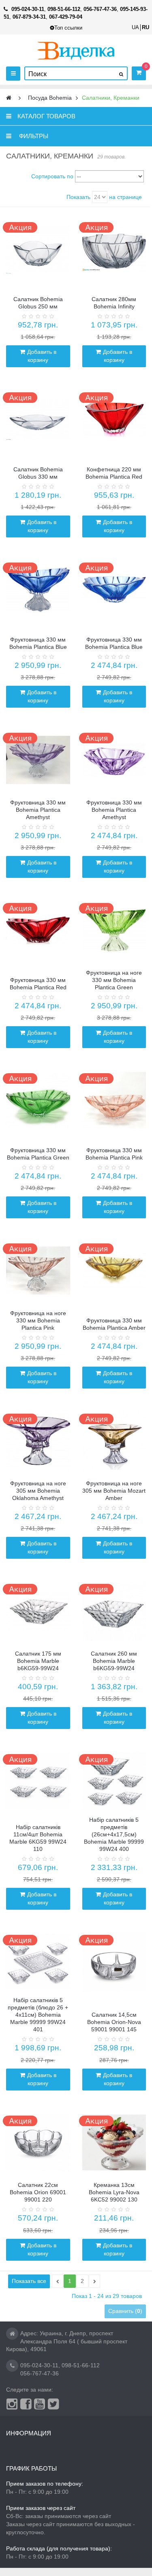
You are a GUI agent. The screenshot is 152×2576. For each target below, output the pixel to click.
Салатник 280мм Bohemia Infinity (114, 303)
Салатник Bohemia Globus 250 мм (38, 303)
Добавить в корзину (42, 356)
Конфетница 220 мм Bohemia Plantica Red (114, 473)
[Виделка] (76, 50)
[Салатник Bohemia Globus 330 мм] (38, 419)
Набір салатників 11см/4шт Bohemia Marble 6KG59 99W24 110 (38, 1838)
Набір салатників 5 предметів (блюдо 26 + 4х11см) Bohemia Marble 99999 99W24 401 (38, 2015)
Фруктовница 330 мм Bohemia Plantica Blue (38, 643)
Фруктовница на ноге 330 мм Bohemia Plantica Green (114, 980)
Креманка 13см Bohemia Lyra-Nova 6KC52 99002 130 (114, 2192)
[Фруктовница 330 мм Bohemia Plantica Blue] (38, 590)
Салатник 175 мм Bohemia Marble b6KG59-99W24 (38, 1661)
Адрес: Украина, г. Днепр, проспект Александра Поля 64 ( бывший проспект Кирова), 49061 (67, 2341)
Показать (78, 197)
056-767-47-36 (40, 2373)
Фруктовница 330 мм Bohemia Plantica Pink (114, 1154)
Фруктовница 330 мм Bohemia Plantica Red (38, 984)
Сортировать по (52, 176)
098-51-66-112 (81, 2365)
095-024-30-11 (39, 2365)
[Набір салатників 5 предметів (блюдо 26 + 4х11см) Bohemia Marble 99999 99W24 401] (38, 1962)
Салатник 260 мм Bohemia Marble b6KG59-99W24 (114, 1661)
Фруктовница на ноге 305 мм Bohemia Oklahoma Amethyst (38, 1491)
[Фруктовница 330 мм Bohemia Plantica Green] (38, 1100)
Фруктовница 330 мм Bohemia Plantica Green (38, 1154)
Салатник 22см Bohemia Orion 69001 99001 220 (38, 2192)
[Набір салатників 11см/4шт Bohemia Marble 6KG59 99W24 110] (38, 1781)
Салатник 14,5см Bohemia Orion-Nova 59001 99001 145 (114, 2022)
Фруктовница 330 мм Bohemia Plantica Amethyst (38, 810)
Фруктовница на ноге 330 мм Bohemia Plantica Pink (38, 1320)
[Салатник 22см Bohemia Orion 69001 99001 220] (38, 2143)
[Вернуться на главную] (9, 98)
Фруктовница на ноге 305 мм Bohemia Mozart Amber (114, 1491)
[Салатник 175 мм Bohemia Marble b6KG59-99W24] (38, 1611)
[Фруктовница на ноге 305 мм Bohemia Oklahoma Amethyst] (38, 1441)
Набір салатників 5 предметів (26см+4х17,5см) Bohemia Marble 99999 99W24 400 (114, 1834)
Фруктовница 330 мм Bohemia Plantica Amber (114, 1324)
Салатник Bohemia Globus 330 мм (38, 473)
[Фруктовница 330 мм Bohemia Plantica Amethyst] (38, 760)
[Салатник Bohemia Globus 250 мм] (38, 249)
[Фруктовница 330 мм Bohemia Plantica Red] (38, 930)
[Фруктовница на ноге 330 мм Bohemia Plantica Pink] (38, 1271)
